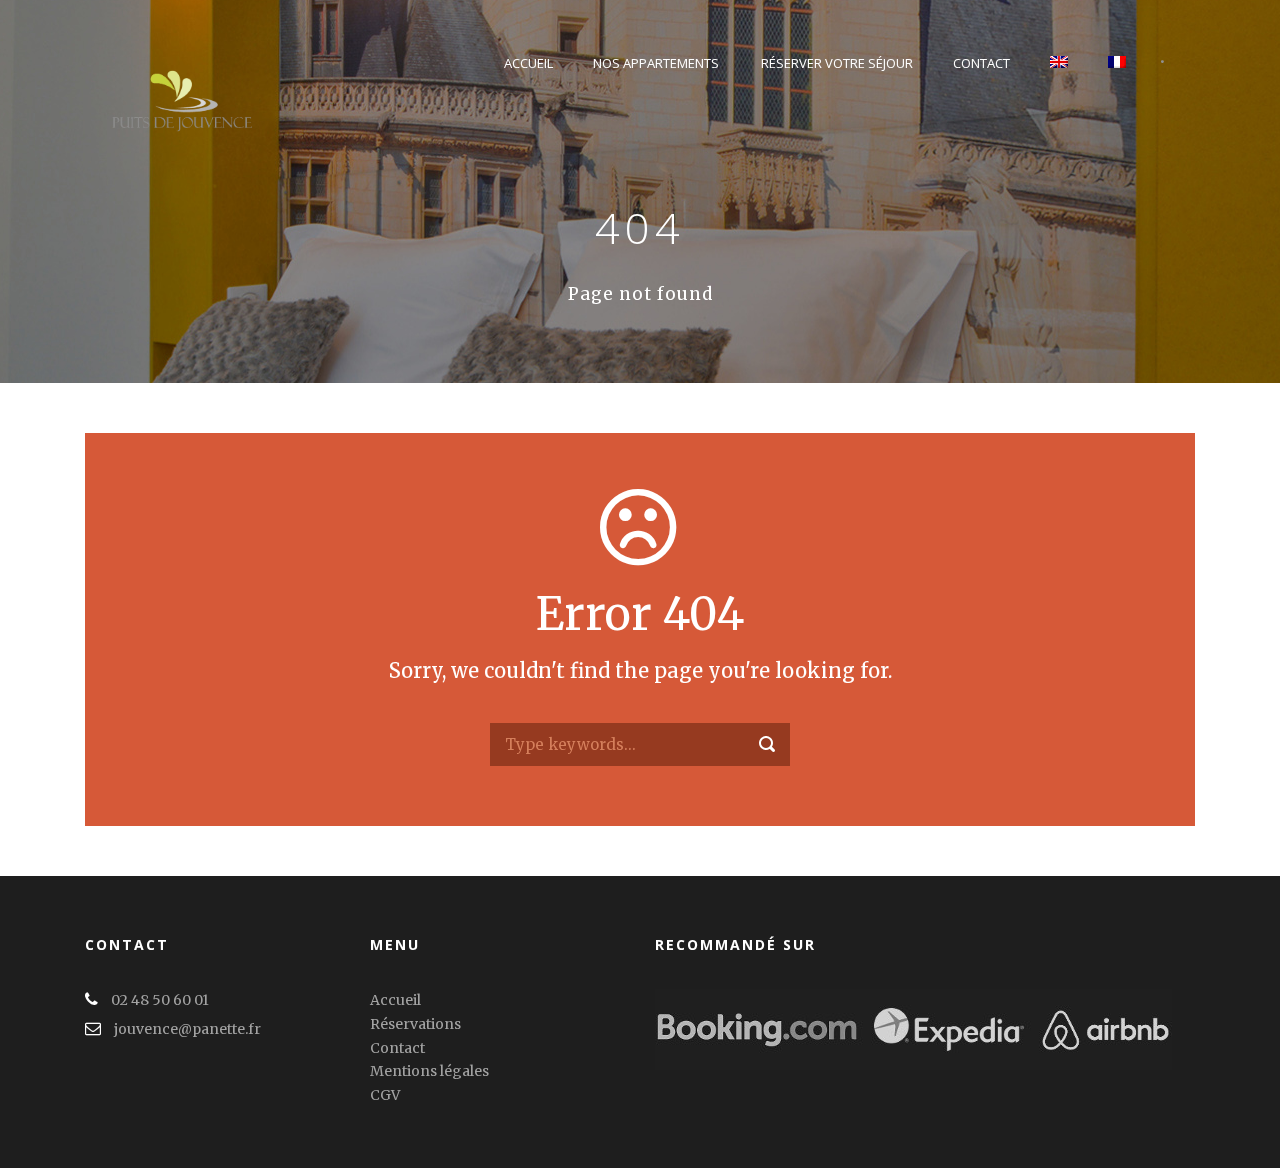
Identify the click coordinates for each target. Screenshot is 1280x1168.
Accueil (528, 63)
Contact (981, 63)
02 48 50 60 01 (160, 1000)
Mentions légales (429, 1071)
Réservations (415, 1024)
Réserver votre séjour (837, 63)
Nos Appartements (656, 63)
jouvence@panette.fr (187, 1029)
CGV (385, 1095)
